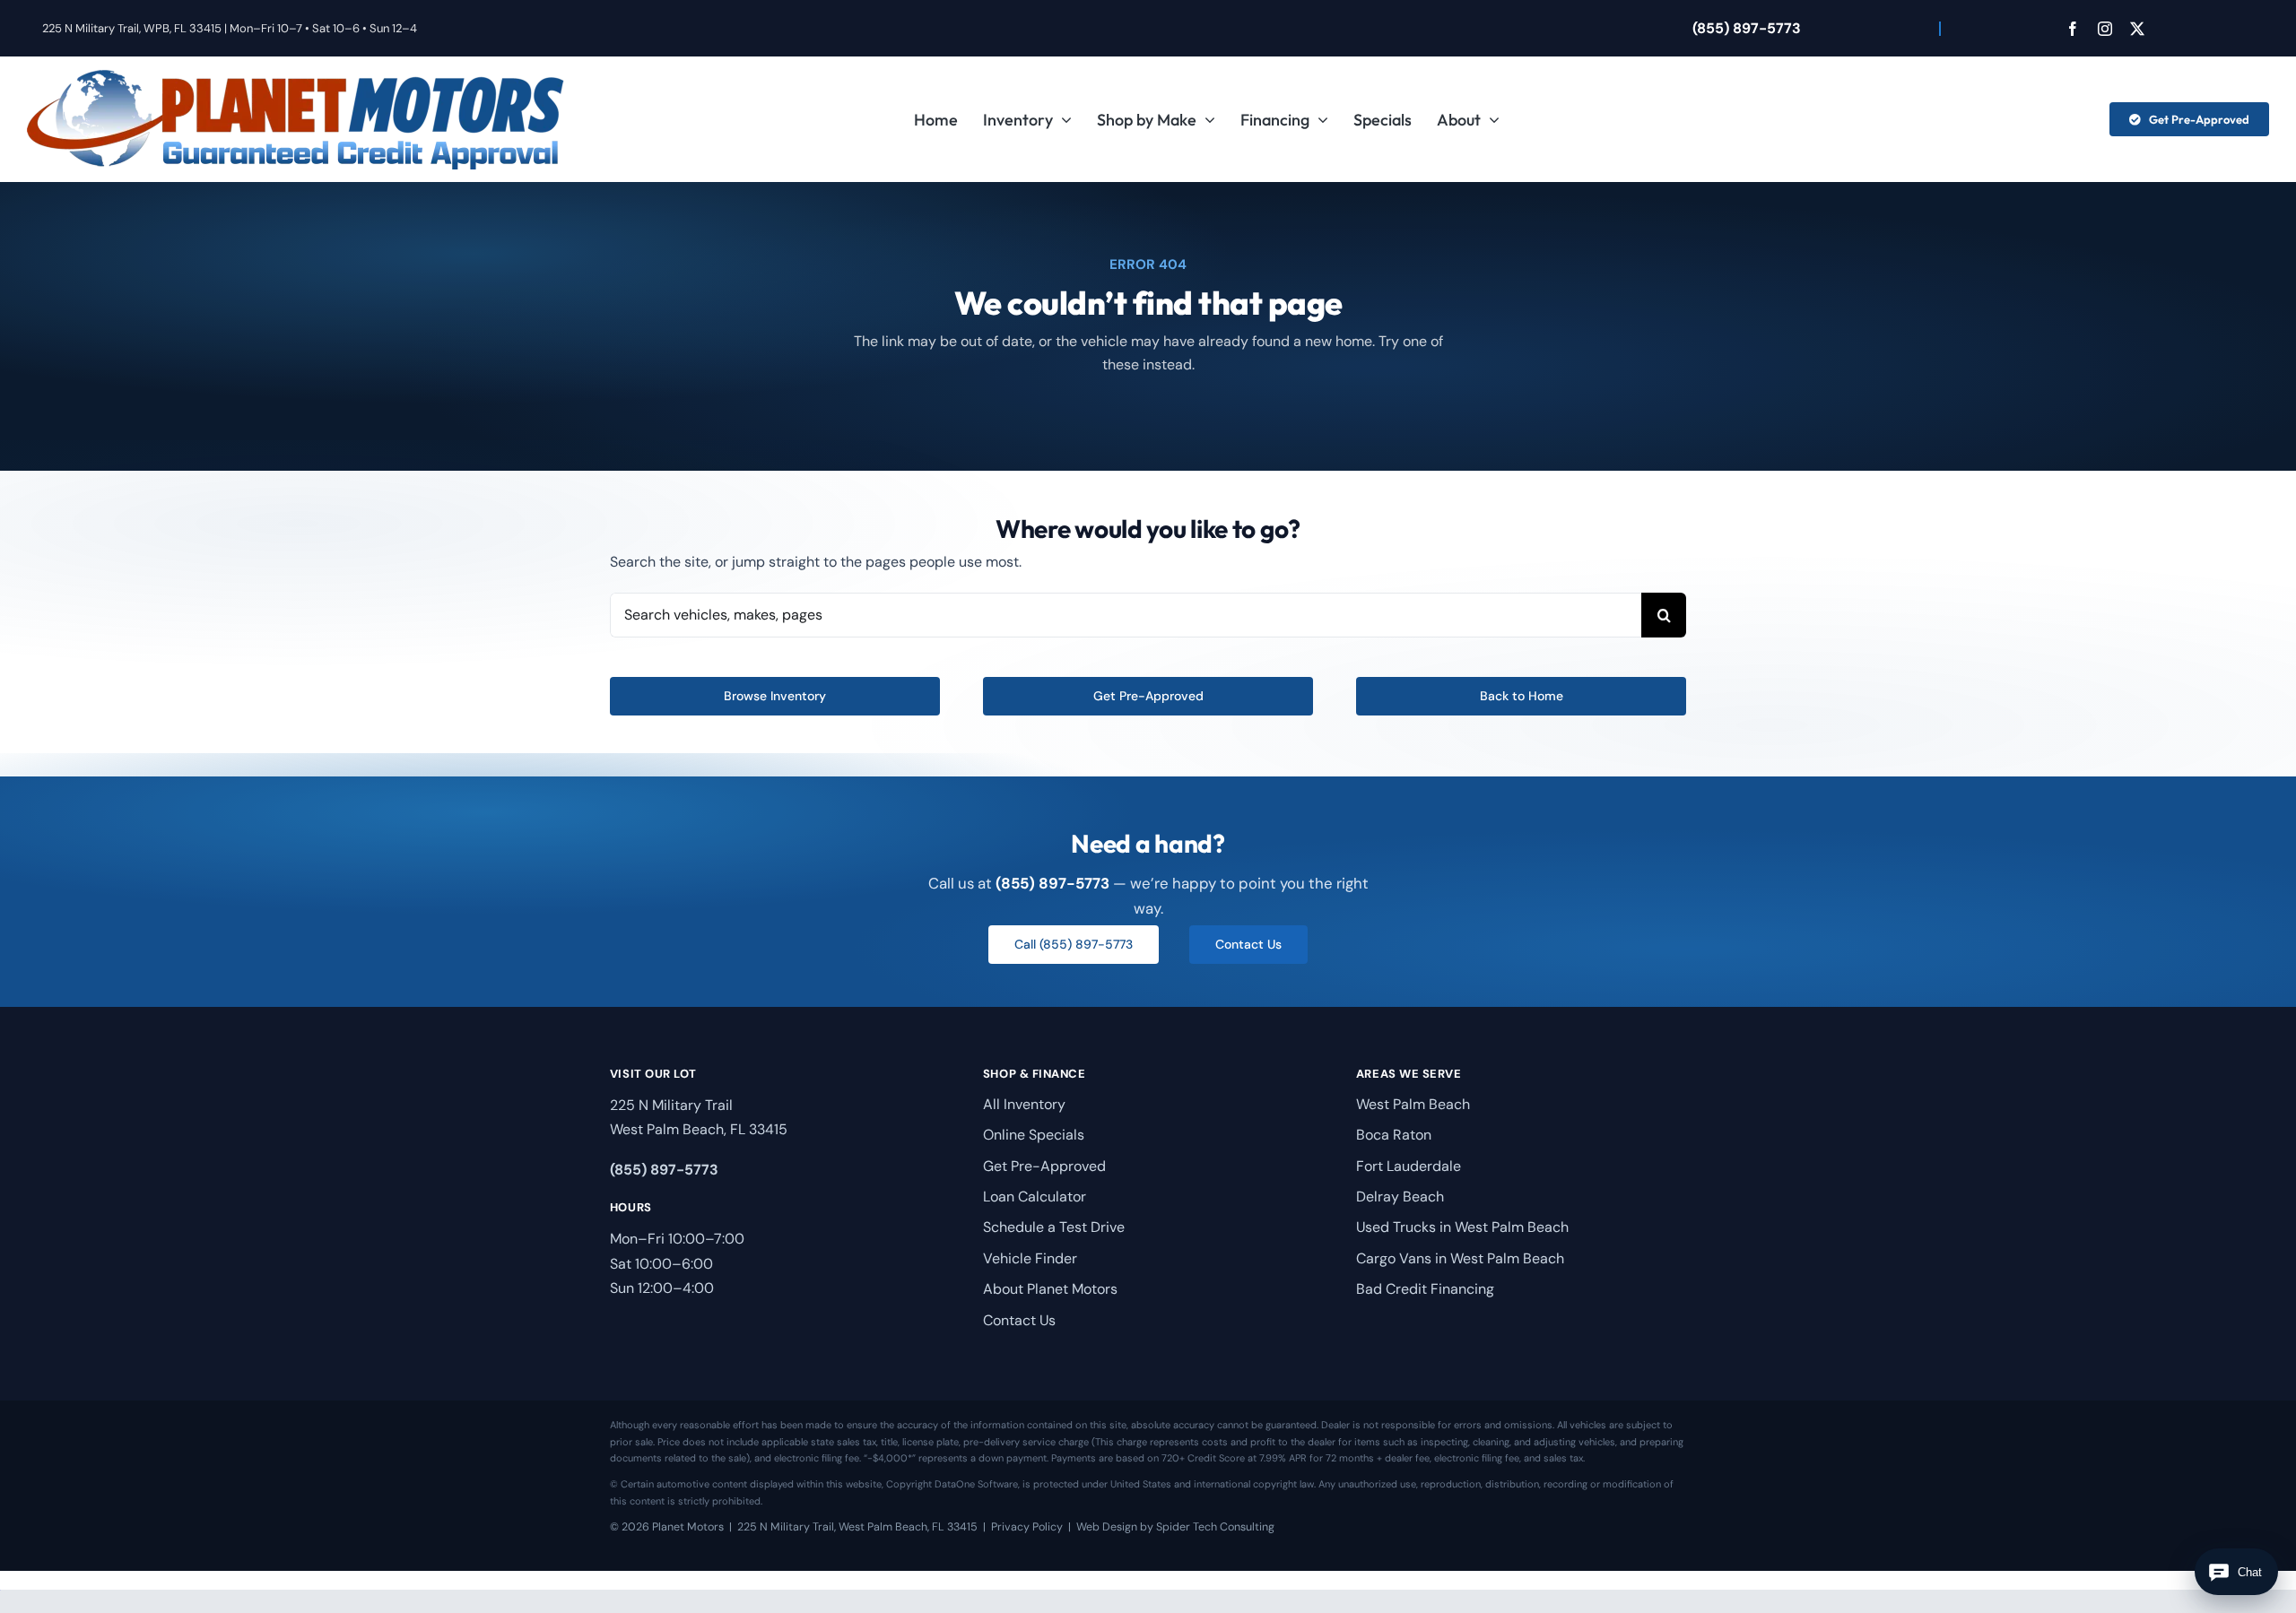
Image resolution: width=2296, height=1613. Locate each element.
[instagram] (2105, 29)
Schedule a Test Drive (1054, 1227)
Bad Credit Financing (1425, 1289)
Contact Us (1019, 1320)
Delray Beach (1400, 1197)
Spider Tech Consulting (1215, 1527)
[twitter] (2137, 29)
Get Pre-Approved (1044, 1166)
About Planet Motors (1050, 1289)
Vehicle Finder (1030, 1258)
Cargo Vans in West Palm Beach (1460, 1258)
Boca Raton (1394, 1135)
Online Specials (1034, 1135)
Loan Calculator (1035, 1197)
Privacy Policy (1027, 1527)
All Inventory (1024, 1104)
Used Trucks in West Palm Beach (1462, 1227)
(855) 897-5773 (1747, 28)
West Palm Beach (1413, 1104)
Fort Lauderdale (1409, 1166)
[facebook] (2073, 29)
